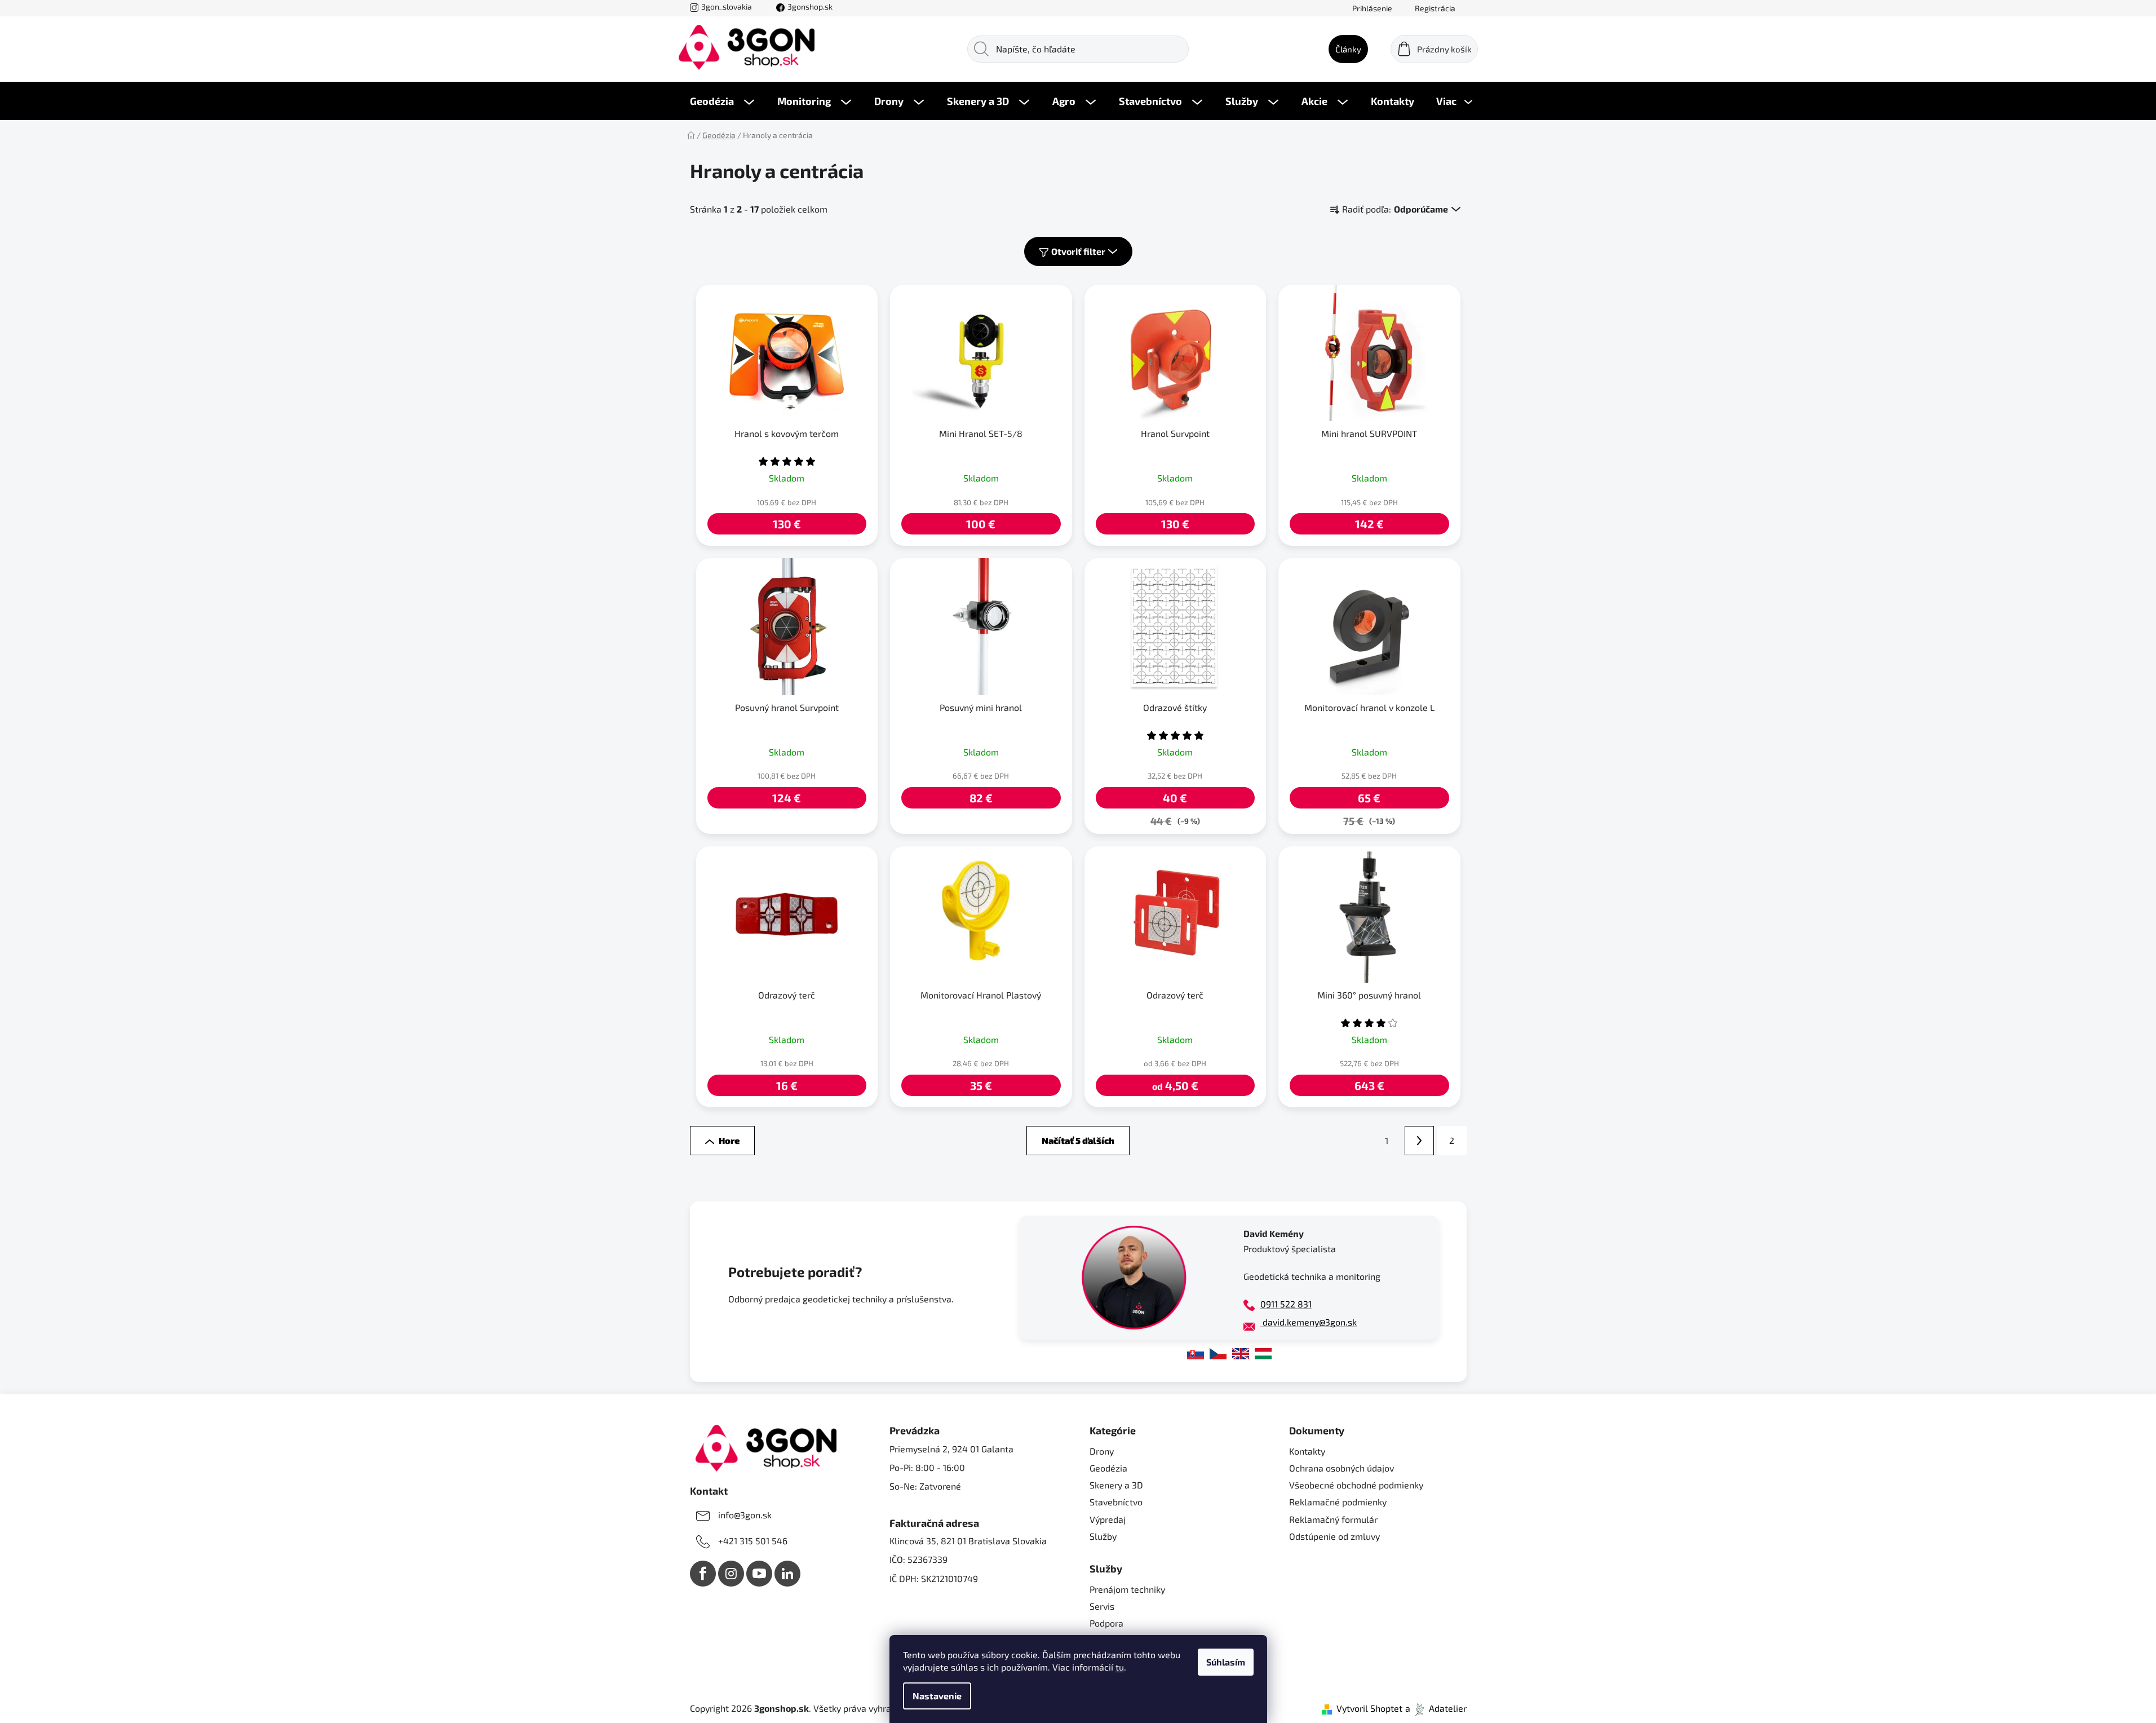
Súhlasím (1226, 1662)
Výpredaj (1108, 1519)
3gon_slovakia (727, 6)
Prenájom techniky (1127, 1589)
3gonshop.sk (810, 6)
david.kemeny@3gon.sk (1309, 1322)
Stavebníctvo (1116, 1502)
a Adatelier (1436, 1708)
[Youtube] (759, 1574)
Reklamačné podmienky (1338, 1502)
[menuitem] (722, 101)
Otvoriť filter (1078, 251)
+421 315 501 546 (753, 1541)
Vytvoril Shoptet (1369, 1708)
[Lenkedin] (787, 1574)
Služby (1103, 1536)
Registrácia (1435, 8)
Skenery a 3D (1116, 1485)
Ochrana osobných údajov (1342, 1468)
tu (1120, 1667)
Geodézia (1108, 1468)
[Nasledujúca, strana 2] (1419, 1141)
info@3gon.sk (745, 1515)
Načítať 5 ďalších (1078, 1140)
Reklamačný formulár (1333, 1519)
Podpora (1106, 1623)
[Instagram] (731, 1574)
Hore (729, 1140)
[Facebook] (703, 1574)
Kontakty (1307, 1451)
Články (1348, 49)
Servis (1102, 1606)
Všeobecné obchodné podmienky (1356, 1485)
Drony (1102, 1451)
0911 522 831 (1286, 1304)
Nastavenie (937, 1696)
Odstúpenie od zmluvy (1334, 1536)
